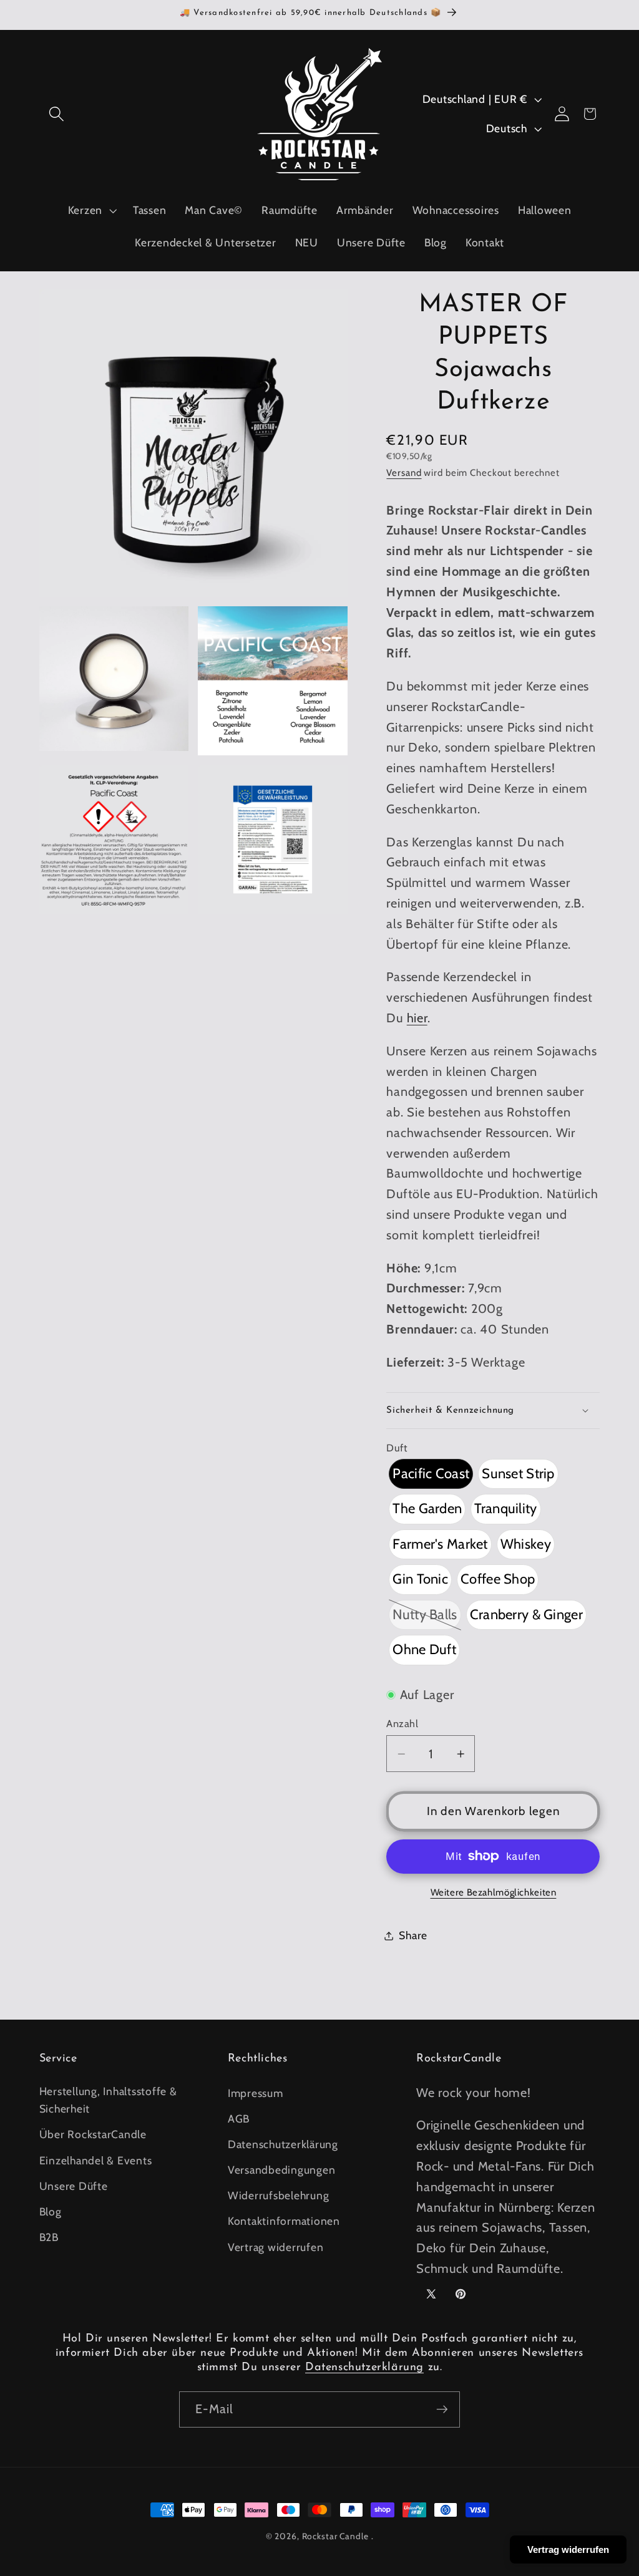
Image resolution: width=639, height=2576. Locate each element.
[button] (56, 114)
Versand (404, 473)
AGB (239, 2118)
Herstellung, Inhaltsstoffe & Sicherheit (108, 2100)
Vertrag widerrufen (276, 2247)
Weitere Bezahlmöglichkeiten (494, 1892)
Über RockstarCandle (93, 2134)
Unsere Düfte (74, 2186)
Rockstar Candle (335, 2536)
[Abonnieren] (442, 2409)
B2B (49, 2237)
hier (417, 1018)
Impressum (256, 2093)
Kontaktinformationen (284, 2221)
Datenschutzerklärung (283, 2144)
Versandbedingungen (282, 2170)
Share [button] (413, 1935)
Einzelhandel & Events (96, 2160)
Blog (51, 2211)
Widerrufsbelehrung (279, 2195)
